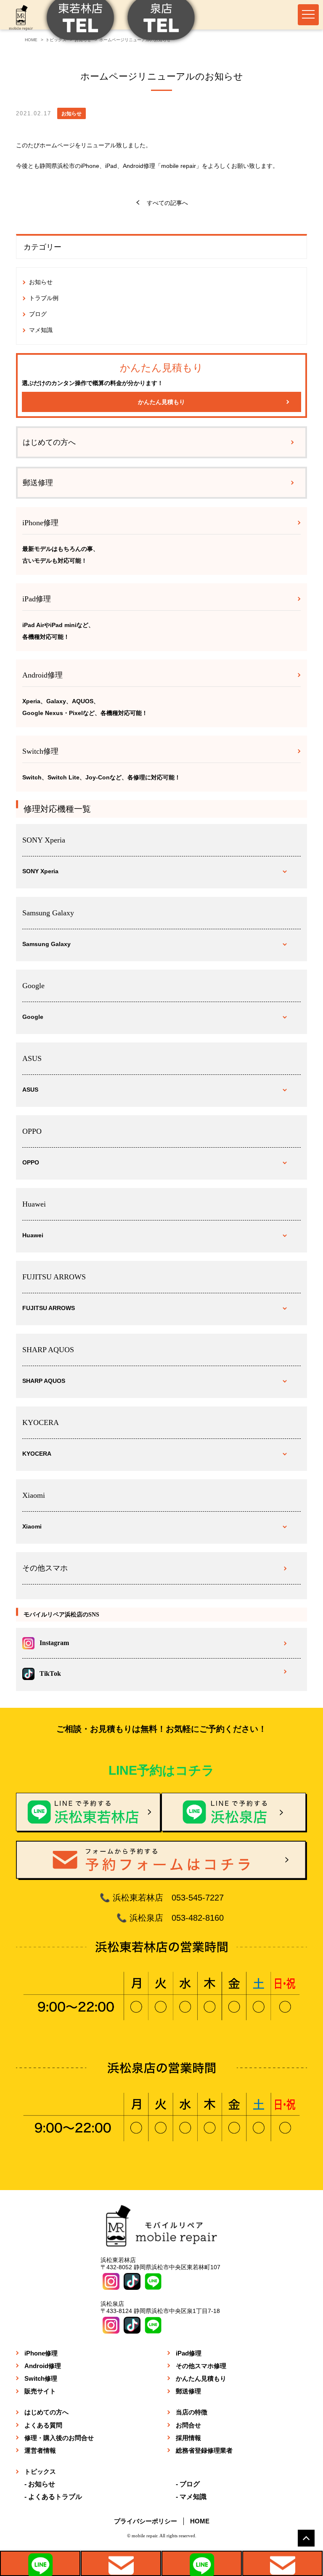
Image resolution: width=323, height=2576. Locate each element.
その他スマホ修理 (201, 2366)
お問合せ (188, 2425)
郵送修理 (38, 483)
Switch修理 (41, 2378)
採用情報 (188, 2438)
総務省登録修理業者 (204, 2450)
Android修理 (43, 2366)
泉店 (202, 2563)
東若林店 (40, 2563)
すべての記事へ (167, 203)
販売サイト (40, 2391)
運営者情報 (40, 2450)
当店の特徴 (192, 2412)
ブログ (38, 314)
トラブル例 (44, 298)
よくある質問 (43, 2425)
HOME (200, 2521)
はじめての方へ (49, 442)
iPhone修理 (41, 2353)
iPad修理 (189, 2353)
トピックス (40, 2471)
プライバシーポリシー (146, 2521)
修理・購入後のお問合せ (59, 2438)
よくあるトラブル (55, 2497)
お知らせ (41, 282)
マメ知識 (41, 330)
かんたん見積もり (161, 402)
